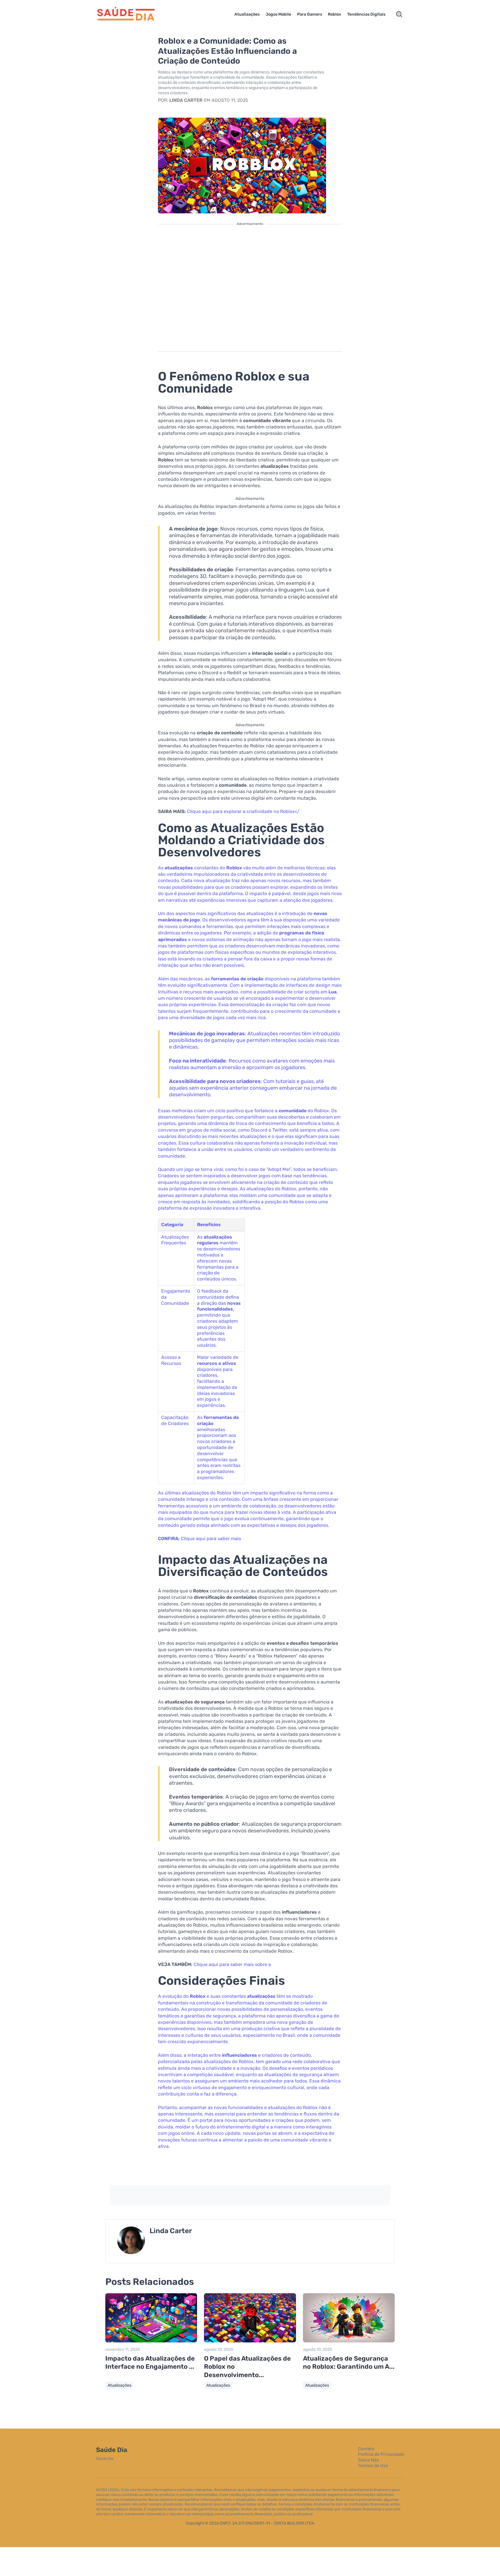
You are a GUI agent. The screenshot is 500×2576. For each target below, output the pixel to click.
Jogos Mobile (278, 14)
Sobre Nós (368, 2460)
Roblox (334, 14)
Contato (366, 2449)
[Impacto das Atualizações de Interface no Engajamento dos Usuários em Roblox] (151, 2341)
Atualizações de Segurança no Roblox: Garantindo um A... (349, 2363)
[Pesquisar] (399, 14)
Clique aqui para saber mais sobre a (232, 1964)
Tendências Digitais (366, 14)
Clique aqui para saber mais (211, 1539)
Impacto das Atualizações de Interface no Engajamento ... (150, 2363)
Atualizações (247, 14)
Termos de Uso (373, 2466)
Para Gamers (310, 14)
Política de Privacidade (381, 2454)
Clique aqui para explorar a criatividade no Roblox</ (243, 811)
